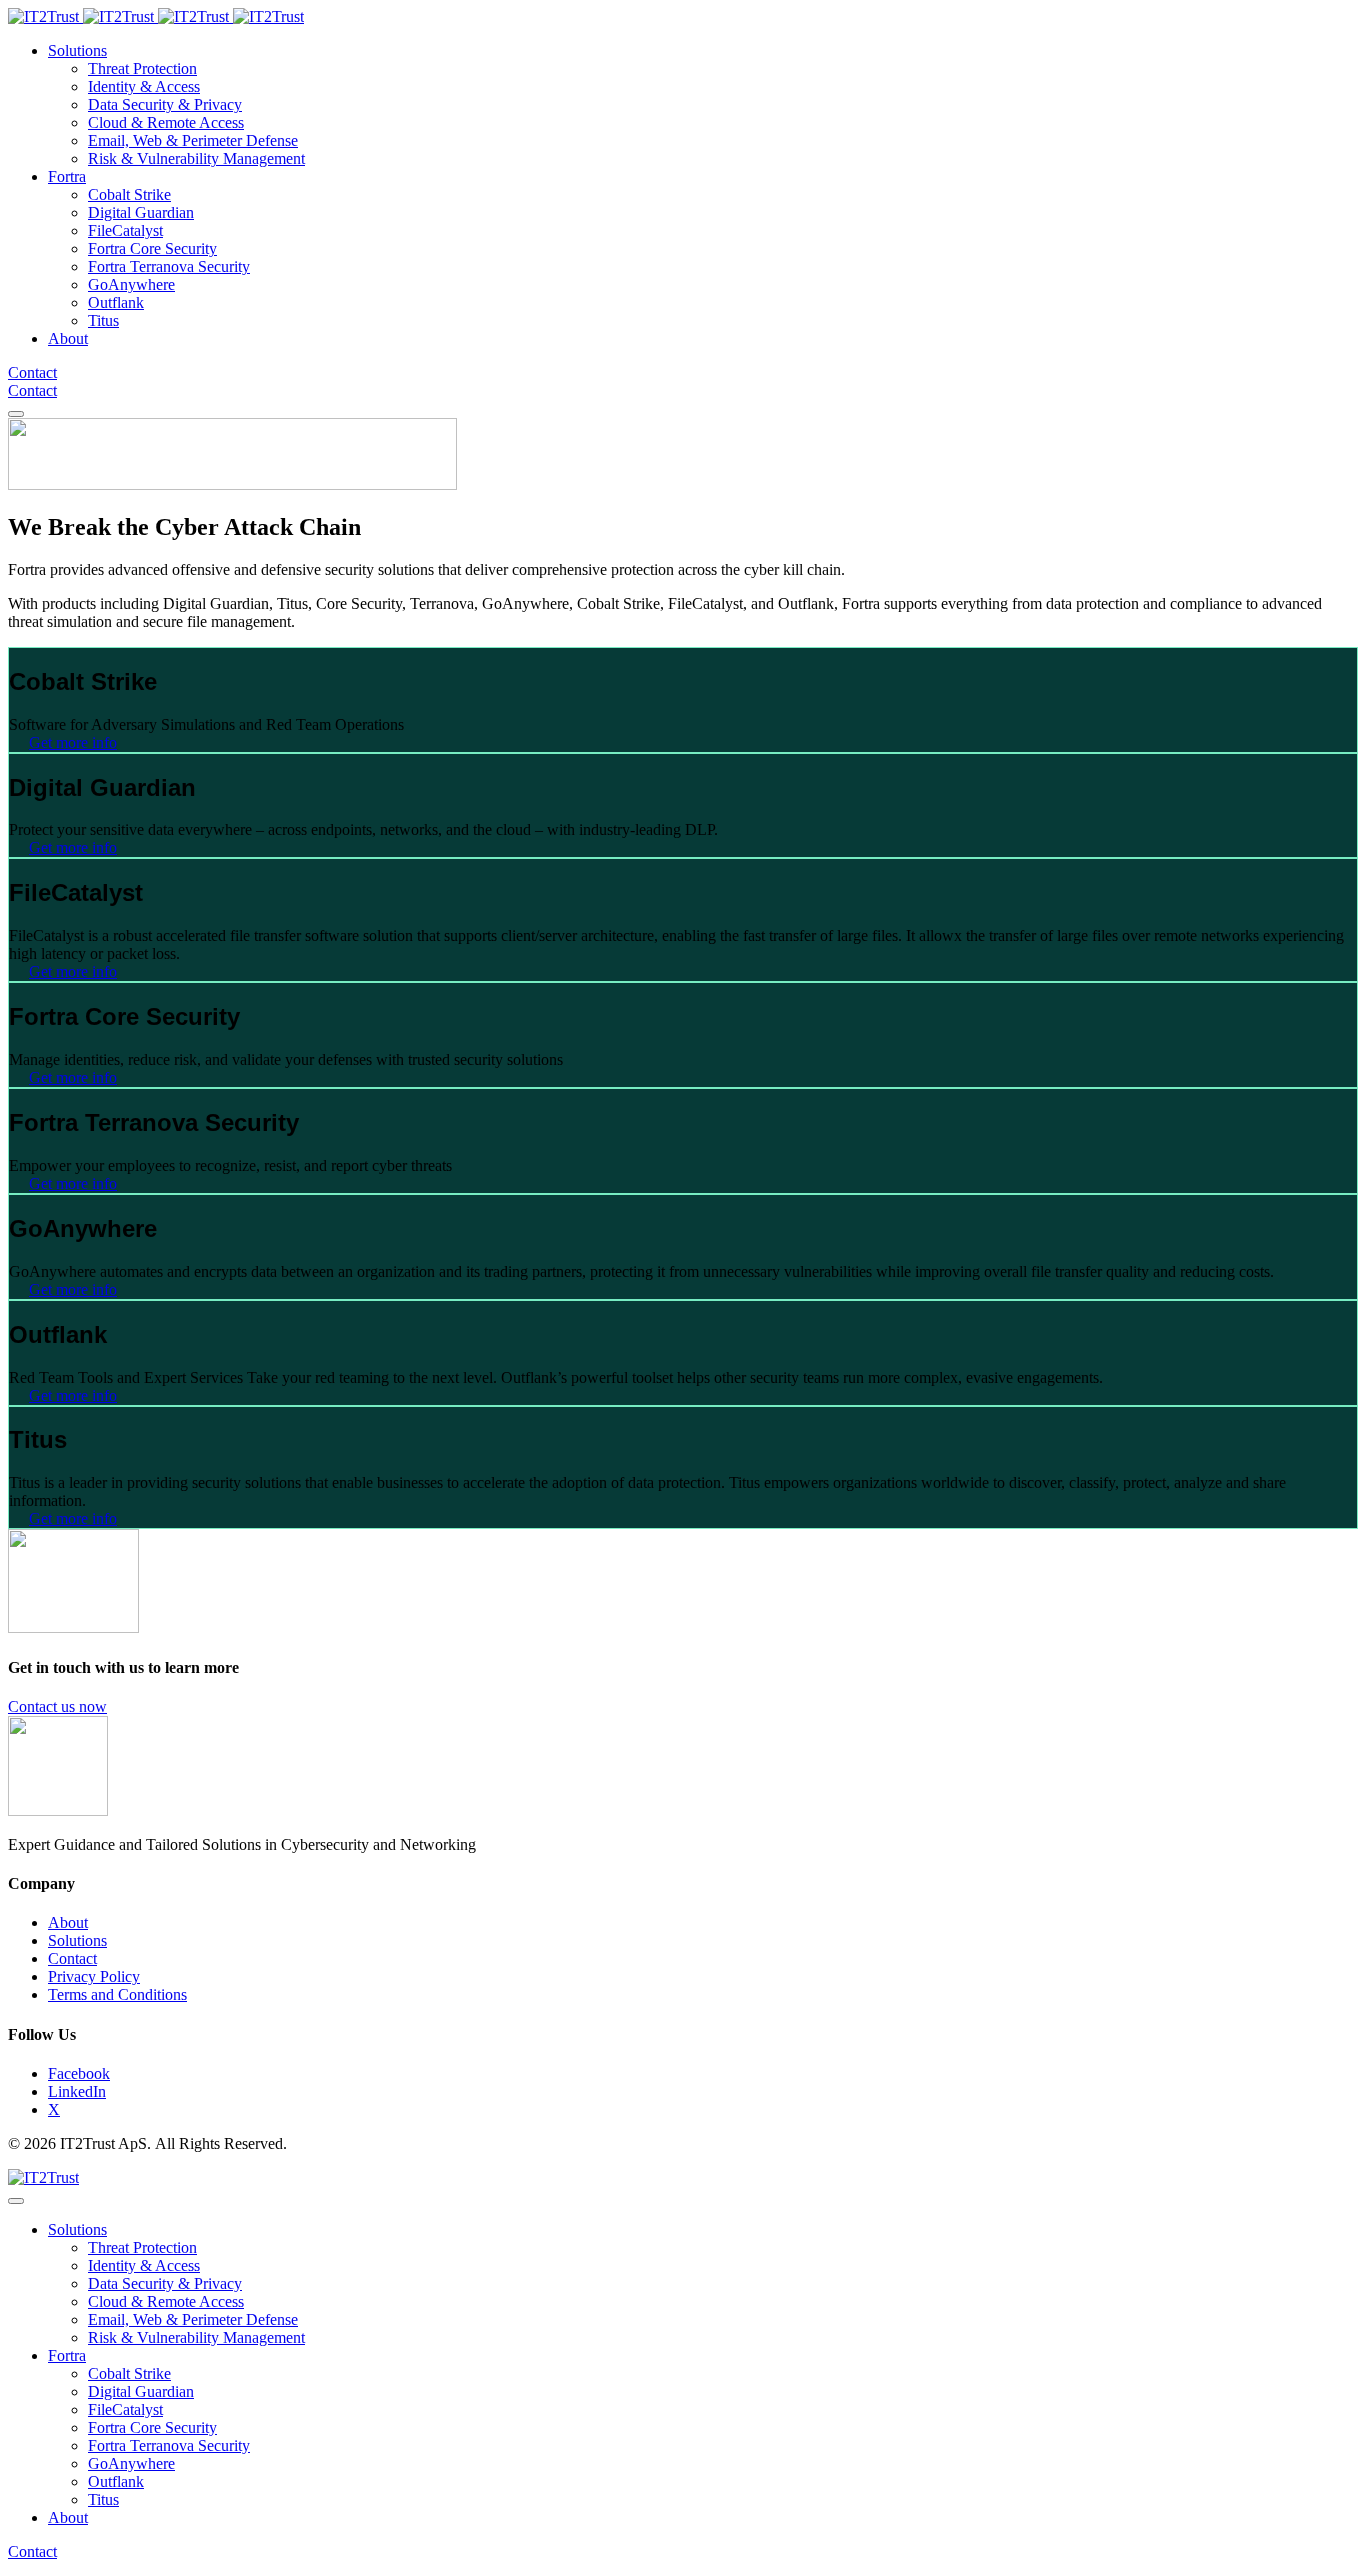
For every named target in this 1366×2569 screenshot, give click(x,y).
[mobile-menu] (16, 414)
